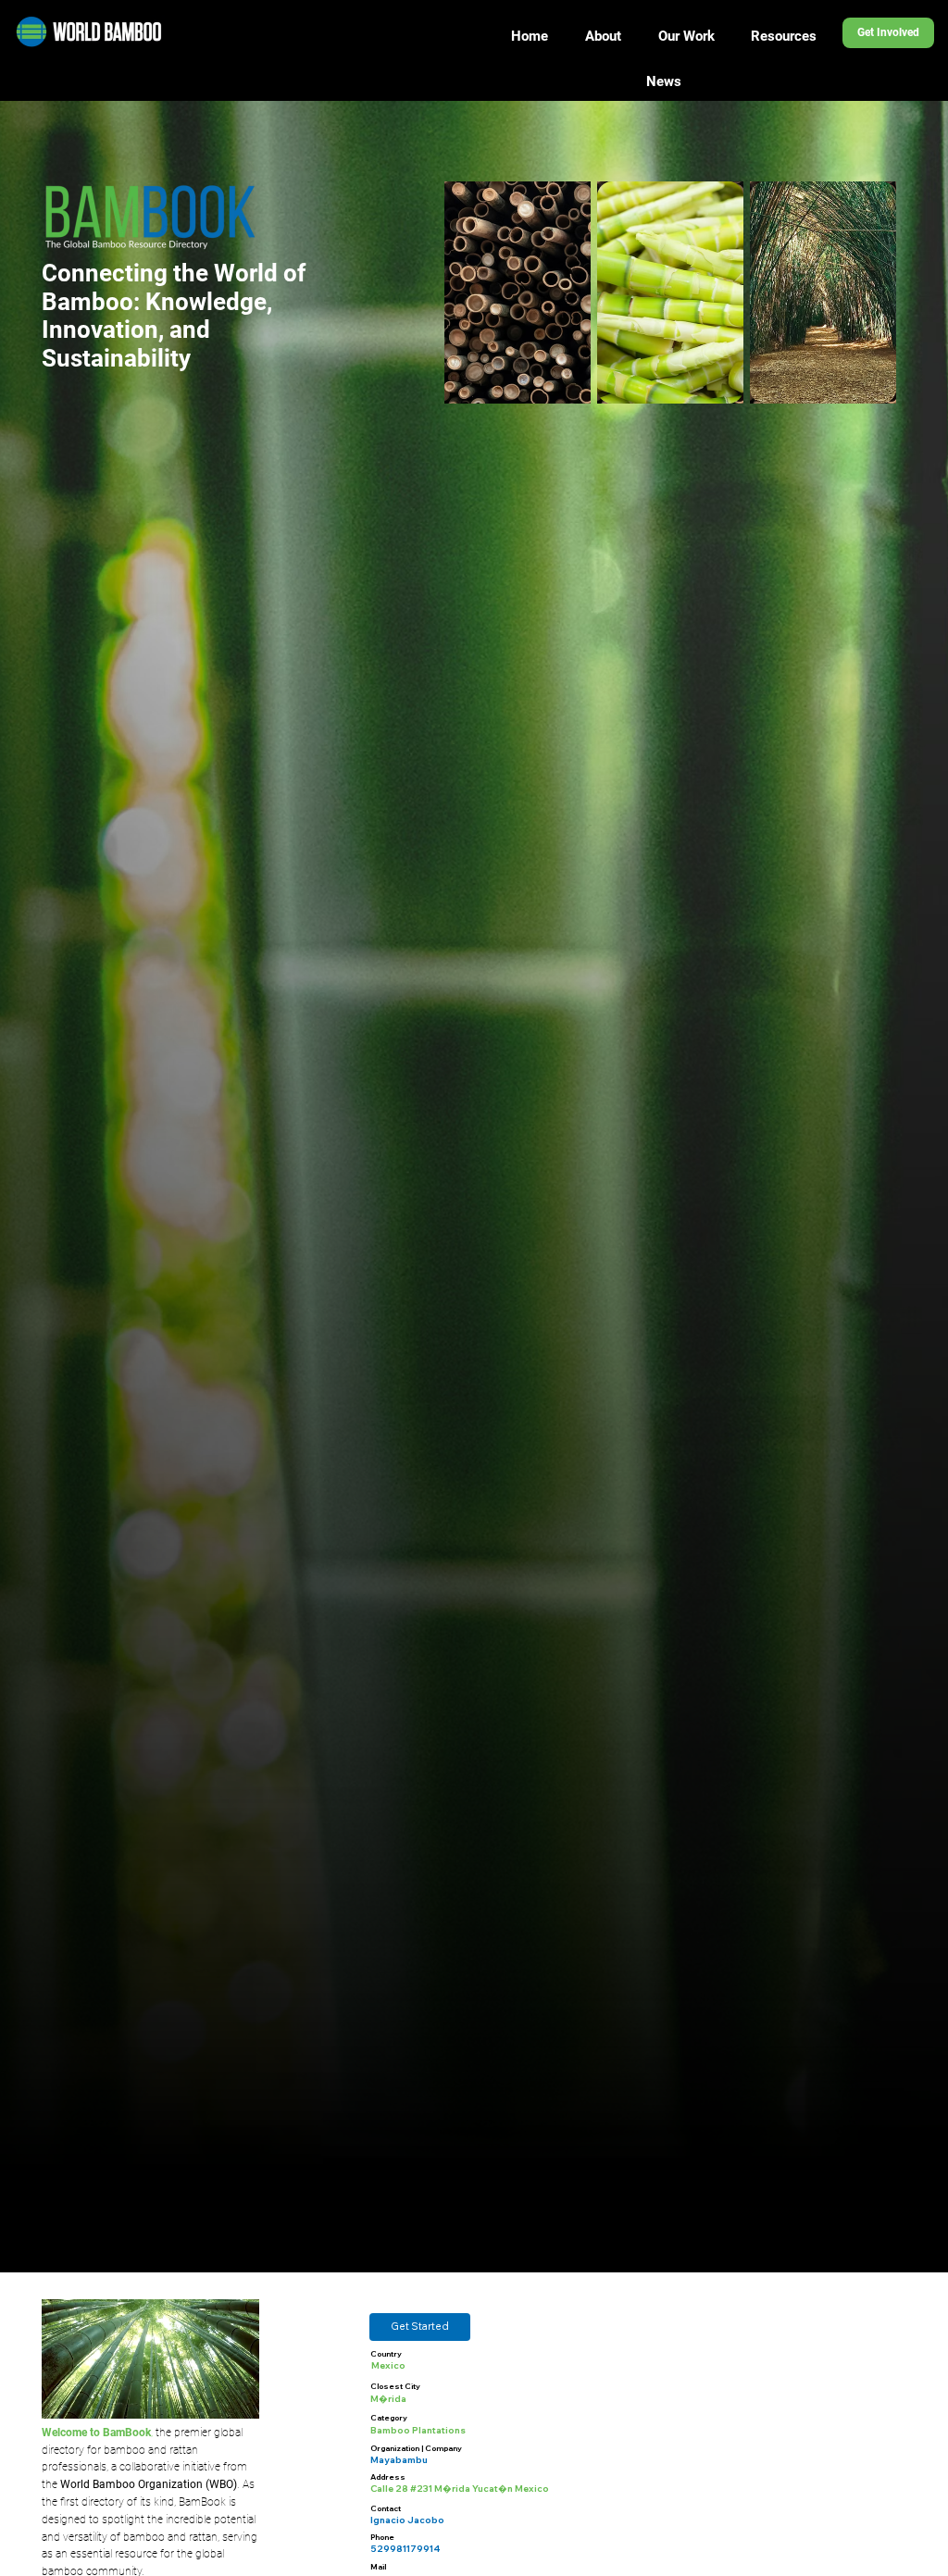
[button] (420, 2327)
